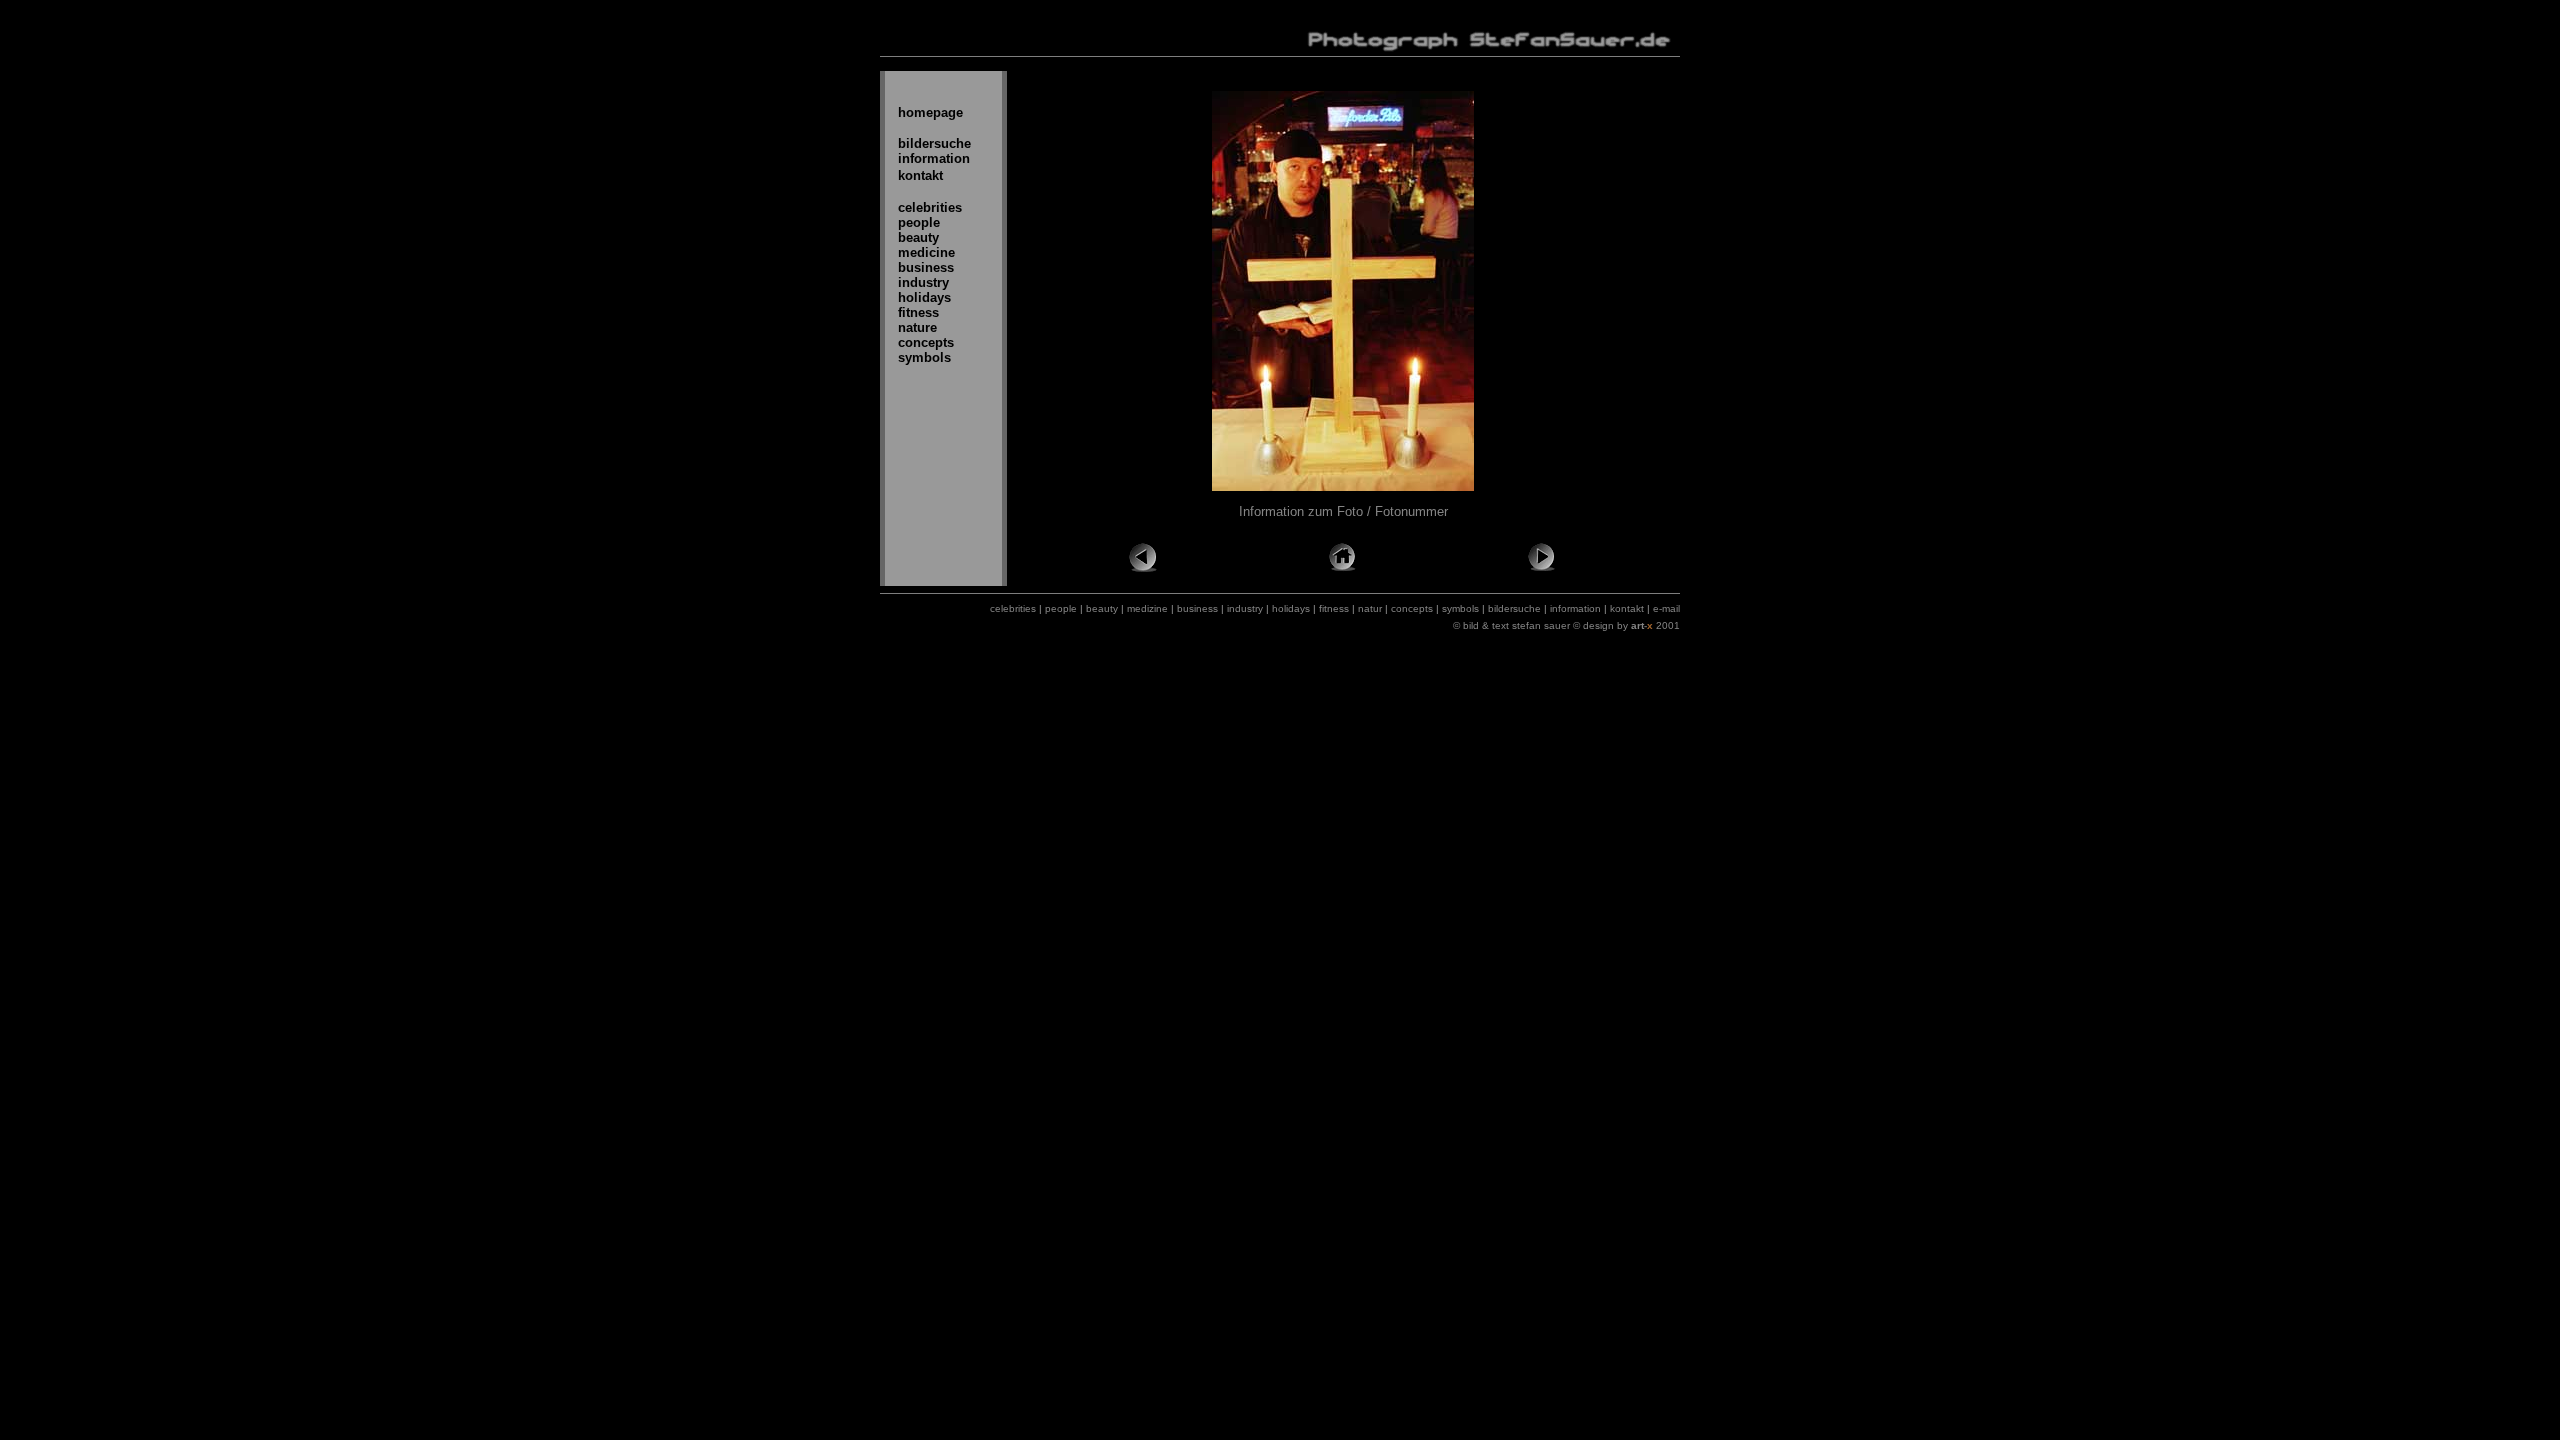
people (919, 222)
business (926, 267)
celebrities (930, 207)
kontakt (920, 175)
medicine (926, 252)
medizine (1147, 608)
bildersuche (934, 143)
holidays (924, 297)
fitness (918, 312)
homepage (930, 112)
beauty (918, 237)
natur (1370, 608)
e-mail (1666, 608)
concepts (926, 342)
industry (923, 282)
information (934, 158)
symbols (924, 357)
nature (917, 327)
